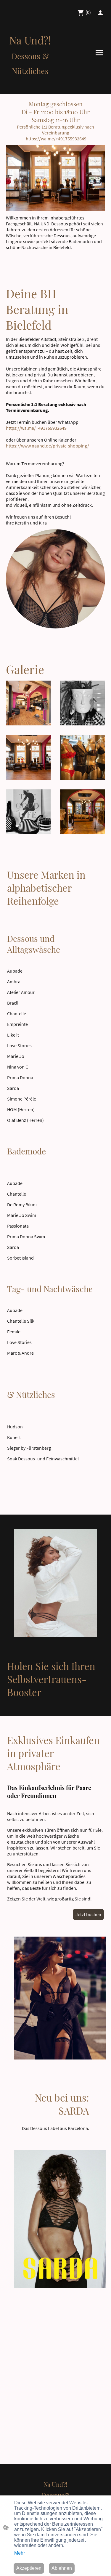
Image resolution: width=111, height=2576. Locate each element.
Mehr (20, 2553)
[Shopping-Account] (100, 13)
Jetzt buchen (88, 1914)
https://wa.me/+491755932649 (56, 139)
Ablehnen (62, 2568)
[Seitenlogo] (30, 82)
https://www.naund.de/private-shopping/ (48, 446)
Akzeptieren (29, 2568)
